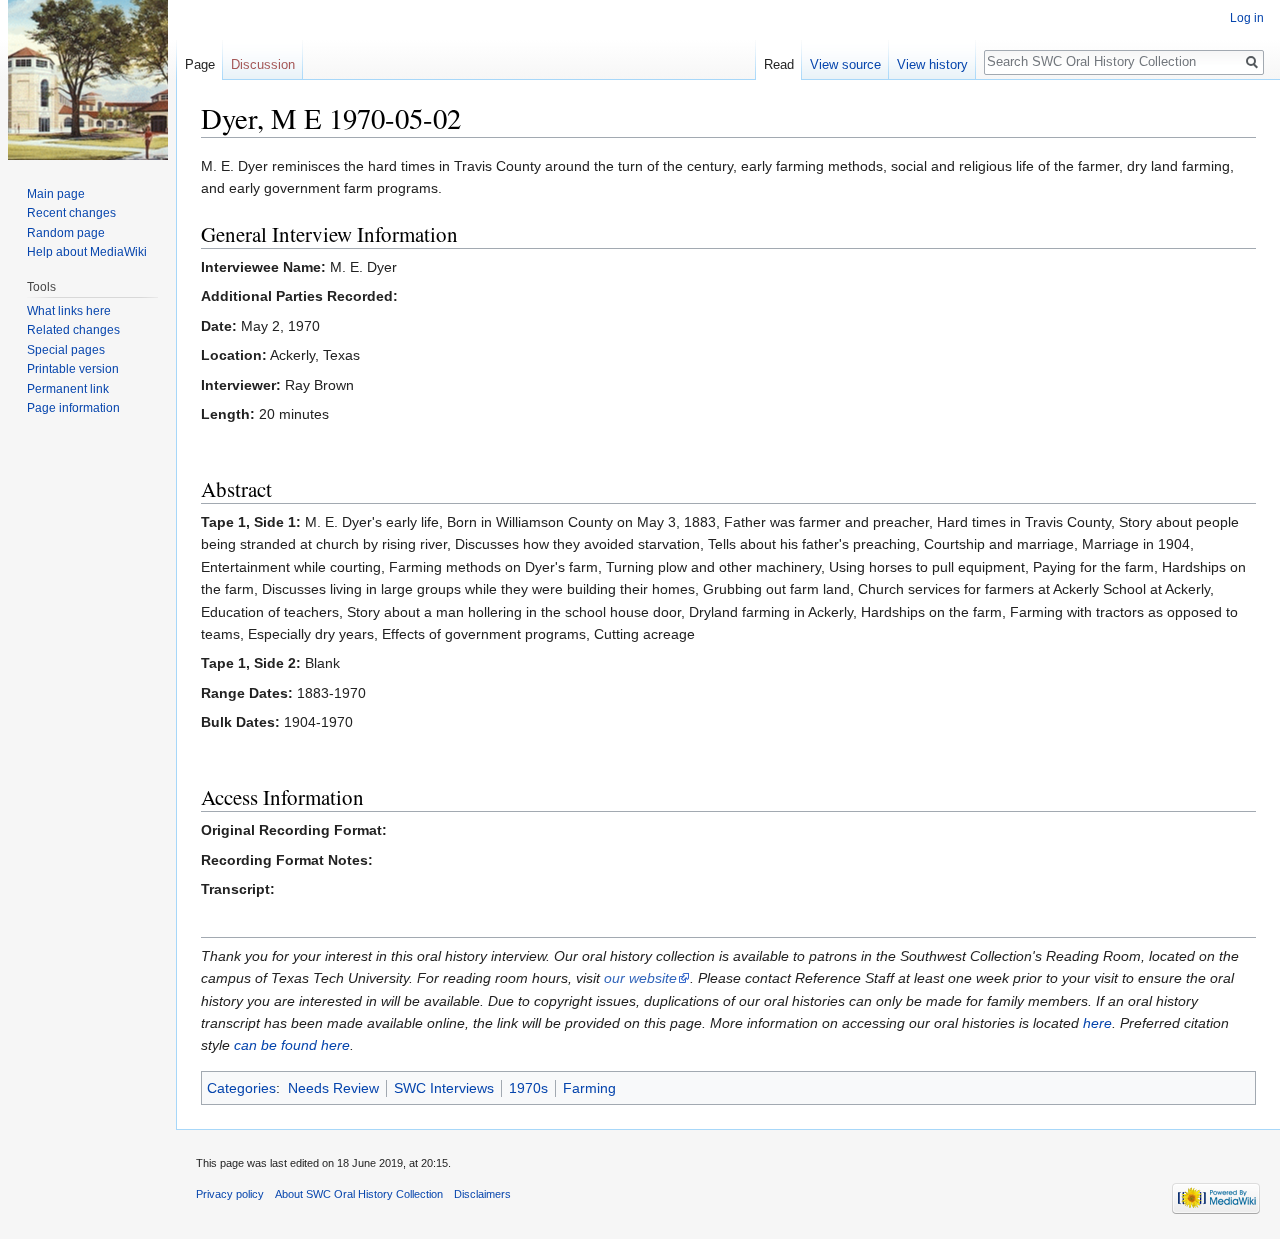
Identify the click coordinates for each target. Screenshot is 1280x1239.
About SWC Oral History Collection (359, 1194)
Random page (66, 233)
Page (200, 64)
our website (640, 978)
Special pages (66, 350)
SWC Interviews (444, 1088)
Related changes (73, 330)
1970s (528, 1088)
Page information (73, 408)
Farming (589, 1088)
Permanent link (68, 389)
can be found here (292, 1045)
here (1097, 1023)
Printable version (73, 369)
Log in (1247, 18)
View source (845, 64)
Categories (241, 1088)
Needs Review (333, 1088)
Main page (56, 194)
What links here (69, 311)
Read (779, 64)
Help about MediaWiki (87, 252)
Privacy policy (230, 1194)
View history (932, 64)
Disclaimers (482, 1194)
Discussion (263, 64)
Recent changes (71, 213)
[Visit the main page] (88, 80)
